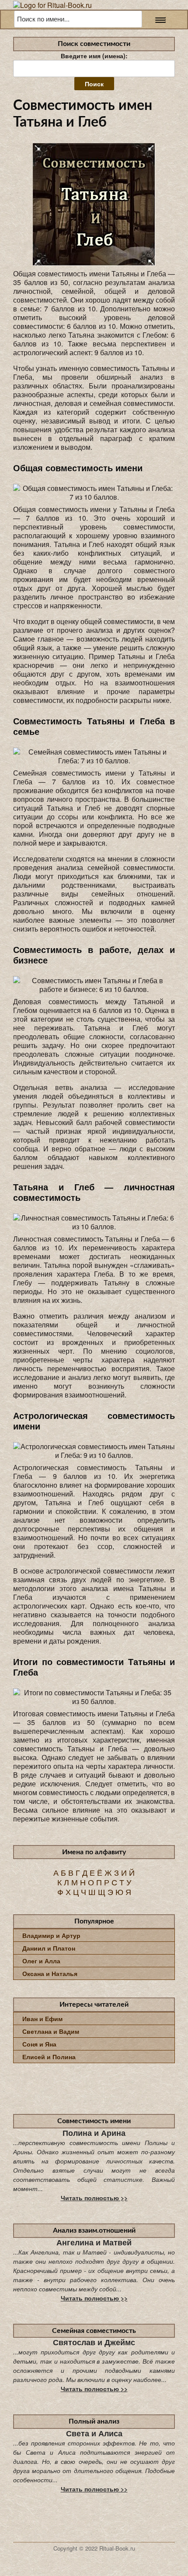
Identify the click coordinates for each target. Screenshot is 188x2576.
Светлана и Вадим (51, 2031)
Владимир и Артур (51, 1935)
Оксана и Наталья (50, 1973)
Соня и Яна (39, 2044)
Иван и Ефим (42, 2018)
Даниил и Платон (49, 1948)
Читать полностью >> (94, 2198)
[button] (158, 19)
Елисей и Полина (49, 2057)
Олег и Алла (41, 1961)
